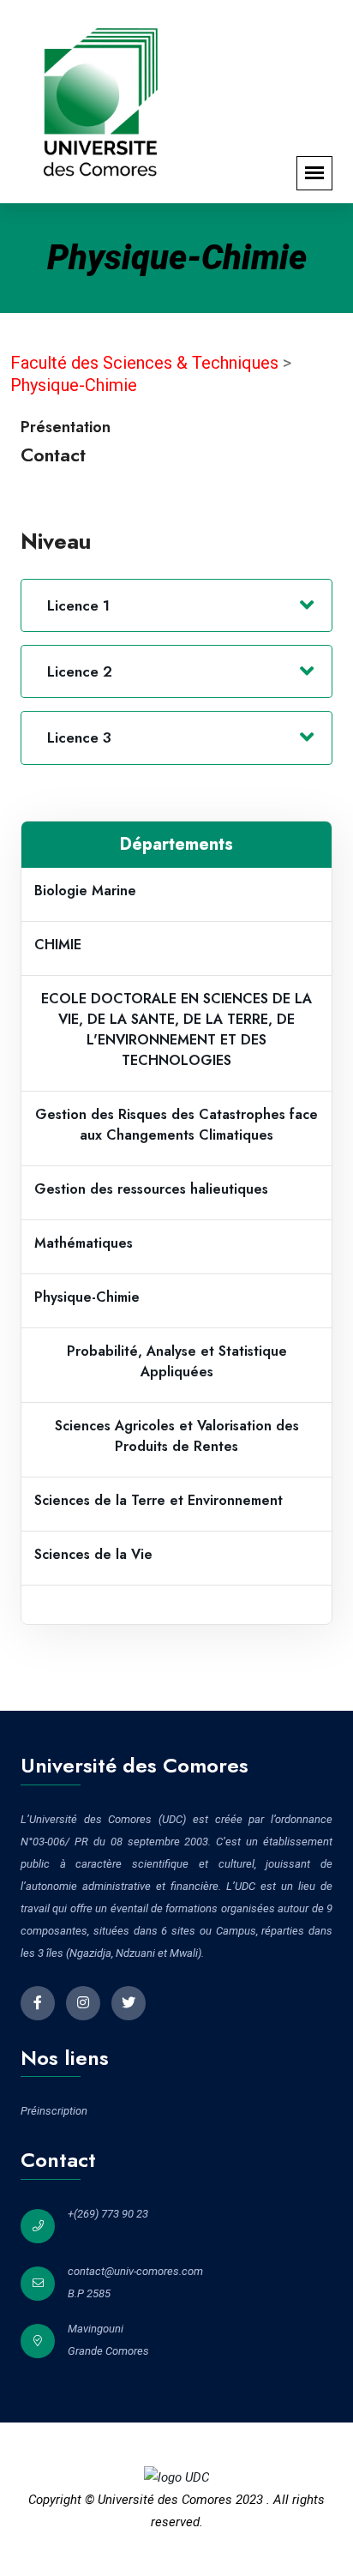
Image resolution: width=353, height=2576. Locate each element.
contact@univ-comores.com (135, 2271)
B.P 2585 (89, 2293)
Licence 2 (80, 671)
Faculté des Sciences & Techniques (147, 363)
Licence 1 (78, 605)
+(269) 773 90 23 (108, 2214)
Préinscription (54, 2111)
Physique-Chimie (74, 385)
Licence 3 (79, 737)
